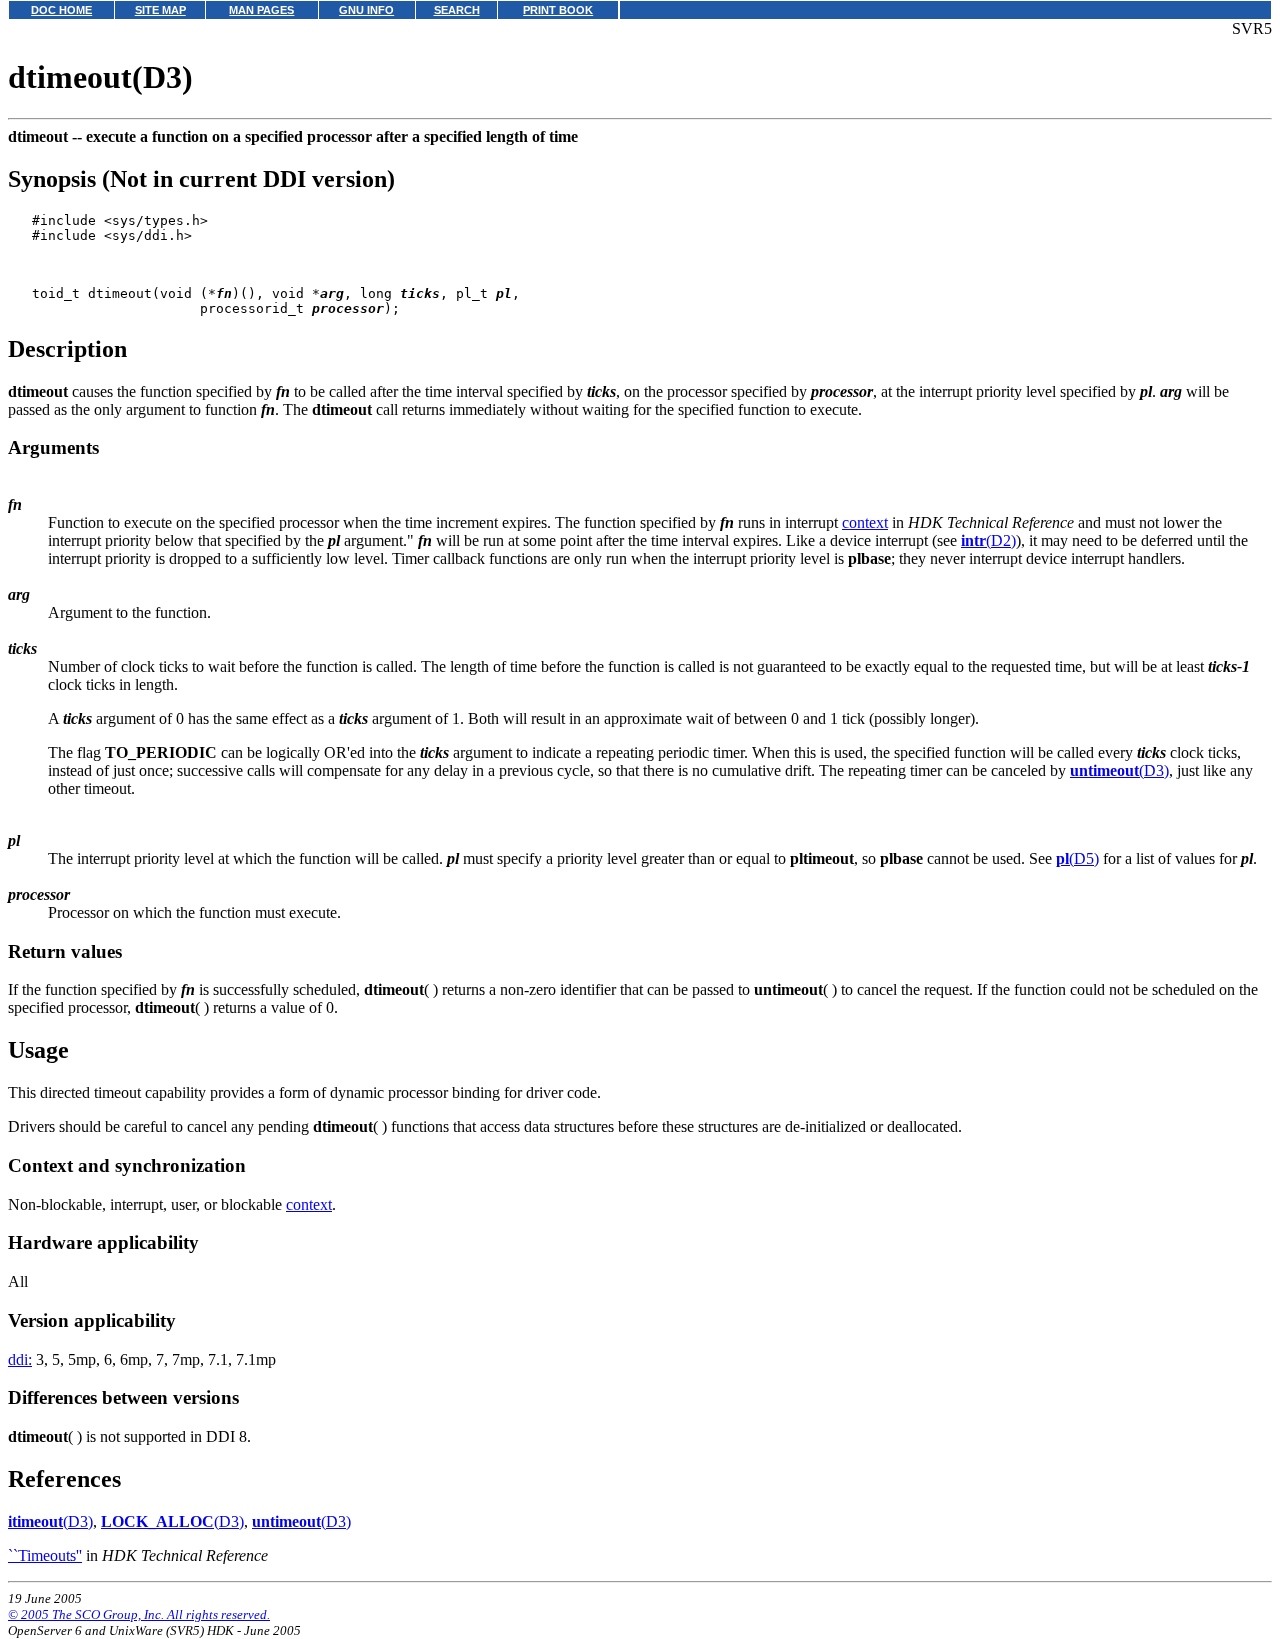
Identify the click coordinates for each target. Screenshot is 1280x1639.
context (865, 522)
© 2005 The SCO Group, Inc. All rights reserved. (139, 1614)
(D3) (1119, 770)
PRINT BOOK (558, 10)
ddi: (20, 1359)
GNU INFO (366, 10)
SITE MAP (160, 10)
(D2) (988, 540)
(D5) (1077, 858)
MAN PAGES (261, 10)
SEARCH (457, 10)
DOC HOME (61, 10)
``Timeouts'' (45, 1555)
